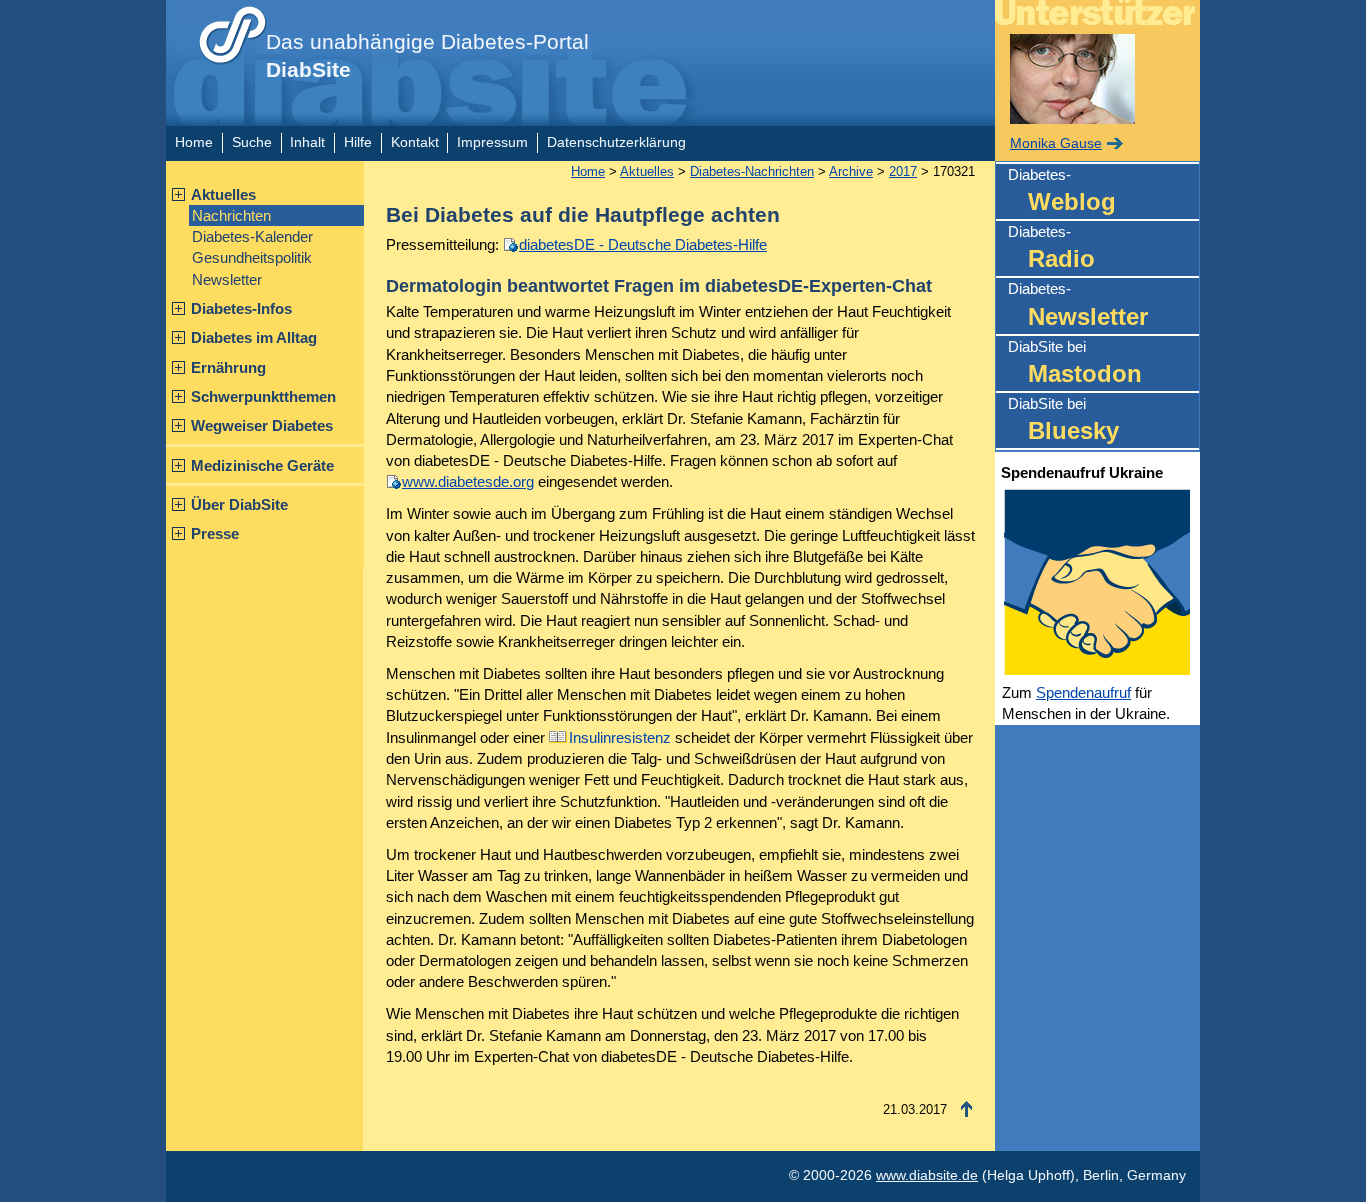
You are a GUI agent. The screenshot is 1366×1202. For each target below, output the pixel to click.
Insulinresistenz (620, 737)
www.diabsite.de (927, 1175)
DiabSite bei (1075, 362)
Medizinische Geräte (262, 465)
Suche (252, 142)
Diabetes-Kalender (252, 236)
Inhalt (307, 142)
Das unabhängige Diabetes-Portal (427, 56)
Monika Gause (1056, 143)
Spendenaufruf (1083, 692)
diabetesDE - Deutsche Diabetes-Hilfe (643, 244)
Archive (851, 171)
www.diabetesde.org (468, 481)
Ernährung (228, 367)
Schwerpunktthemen (263, 396)
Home (194, 142)
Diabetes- (1062, 190)
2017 (903, 171)
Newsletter (227, 279)
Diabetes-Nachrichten (752, 171)
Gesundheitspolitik (252, 257)
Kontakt (415, 142)
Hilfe (358, 142)
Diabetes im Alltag (254, 337)
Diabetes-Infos (241, 308)
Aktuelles (223, 194)
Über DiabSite (239, 504)
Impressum (492, 142)
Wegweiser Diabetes (262, 425)
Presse (215, 533)
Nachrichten (231, 215)
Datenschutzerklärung (616, 142)
